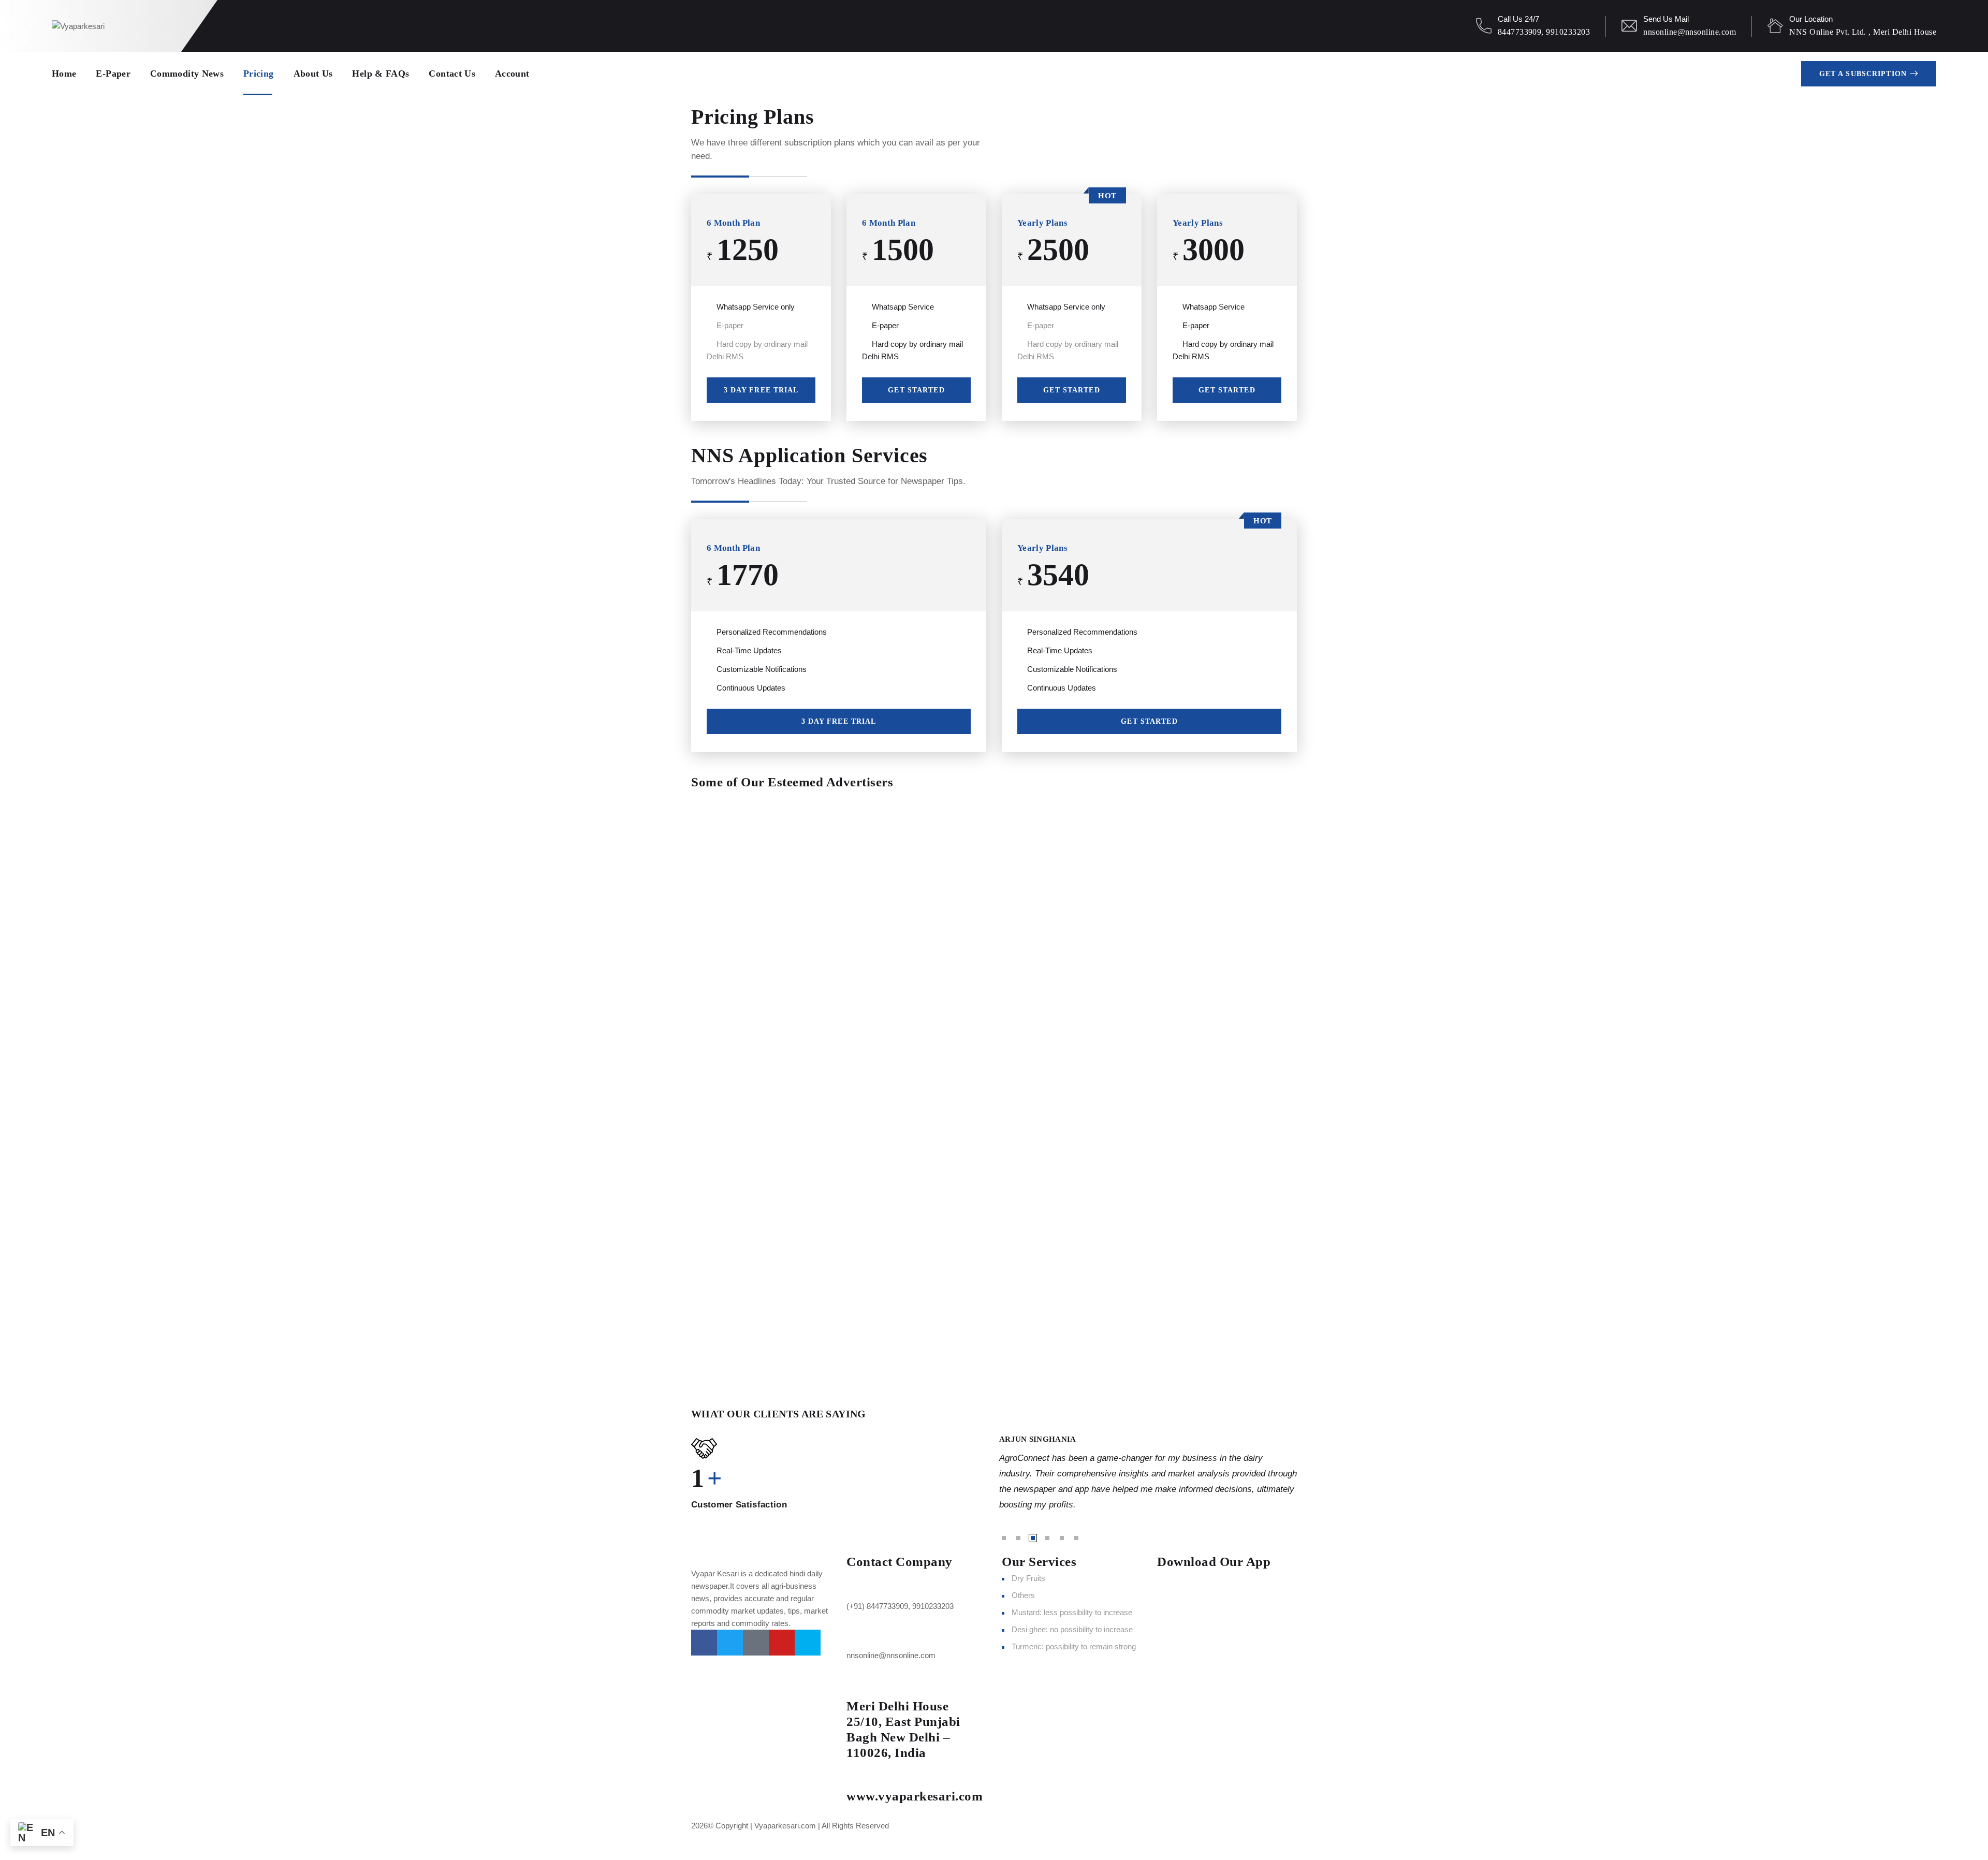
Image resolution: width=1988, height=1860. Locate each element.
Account (512, 74)
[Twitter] (730, 1643)
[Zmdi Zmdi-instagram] (756, 1643)
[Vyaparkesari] (78, 26)
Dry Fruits (1028, 1578)
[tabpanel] (1148, 1473)
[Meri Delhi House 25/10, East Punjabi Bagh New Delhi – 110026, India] (859, 1685)
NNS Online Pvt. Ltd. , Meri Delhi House (1863, 32)
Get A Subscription (1863, 74)
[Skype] (808, 1643)
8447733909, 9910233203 (1544, 32)
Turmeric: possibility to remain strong (1074, 1646)
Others (1023, 1595)
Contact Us (452, 74)
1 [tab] (1004, 1538)
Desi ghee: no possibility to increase (1072, 1629)
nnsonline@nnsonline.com (1690, 32)
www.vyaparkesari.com (915, 1796)
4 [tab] (1047, 1538)
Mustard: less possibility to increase (1072, 1612)
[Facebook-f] (704, 1643)
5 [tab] (1062, 1538)
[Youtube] (782, 1643)
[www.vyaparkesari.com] (859, 1775)
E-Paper (113, 74)
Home (64, 74)
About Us (313, 74)
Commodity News (187, 74)
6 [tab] (1076, 1538)
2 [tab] (1018, 1538)
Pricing (259, 74)
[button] (994, 1374)
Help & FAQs (381, 74)
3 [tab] (1033, 1538)
